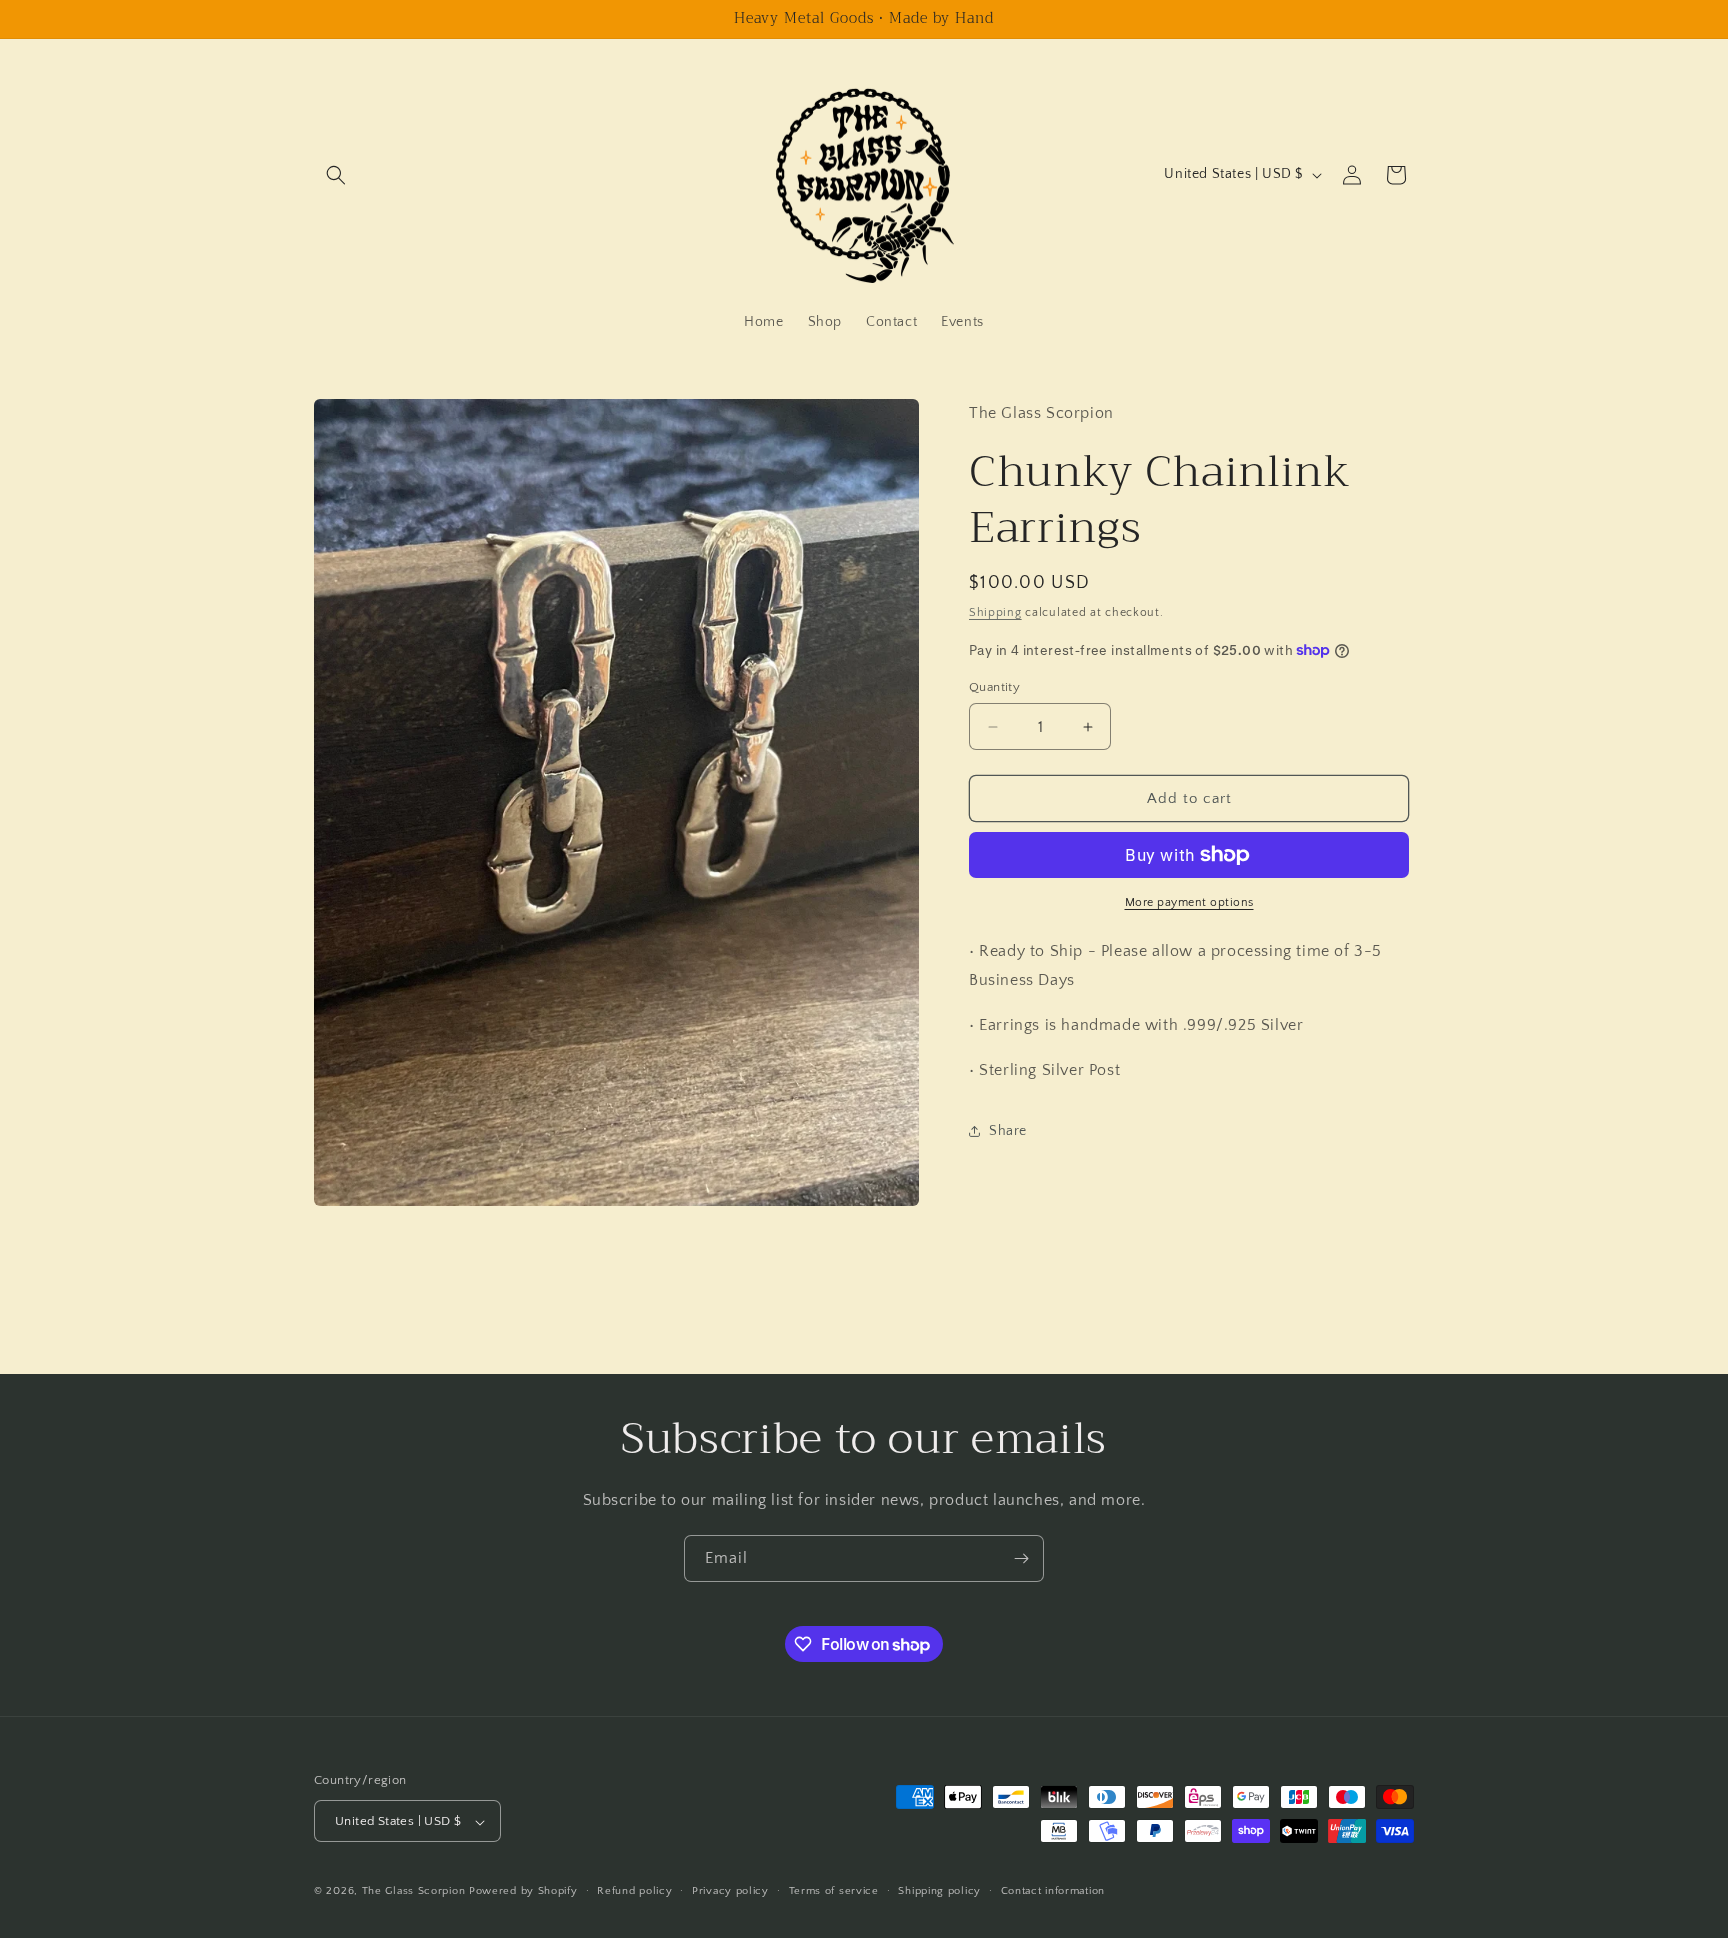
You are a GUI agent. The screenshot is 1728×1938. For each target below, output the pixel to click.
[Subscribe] (1021, 1558)
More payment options (1189, 902)
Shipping (995, 612)
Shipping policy (939, 1891)
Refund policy (634, 1891)
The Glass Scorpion (414, 1892)
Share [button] (1008, 1131)
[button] (336, 175)
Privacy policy (730, 1891)
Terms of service (834, 1891)
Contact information (1053, 1891)
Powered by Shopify (523, 1892)
